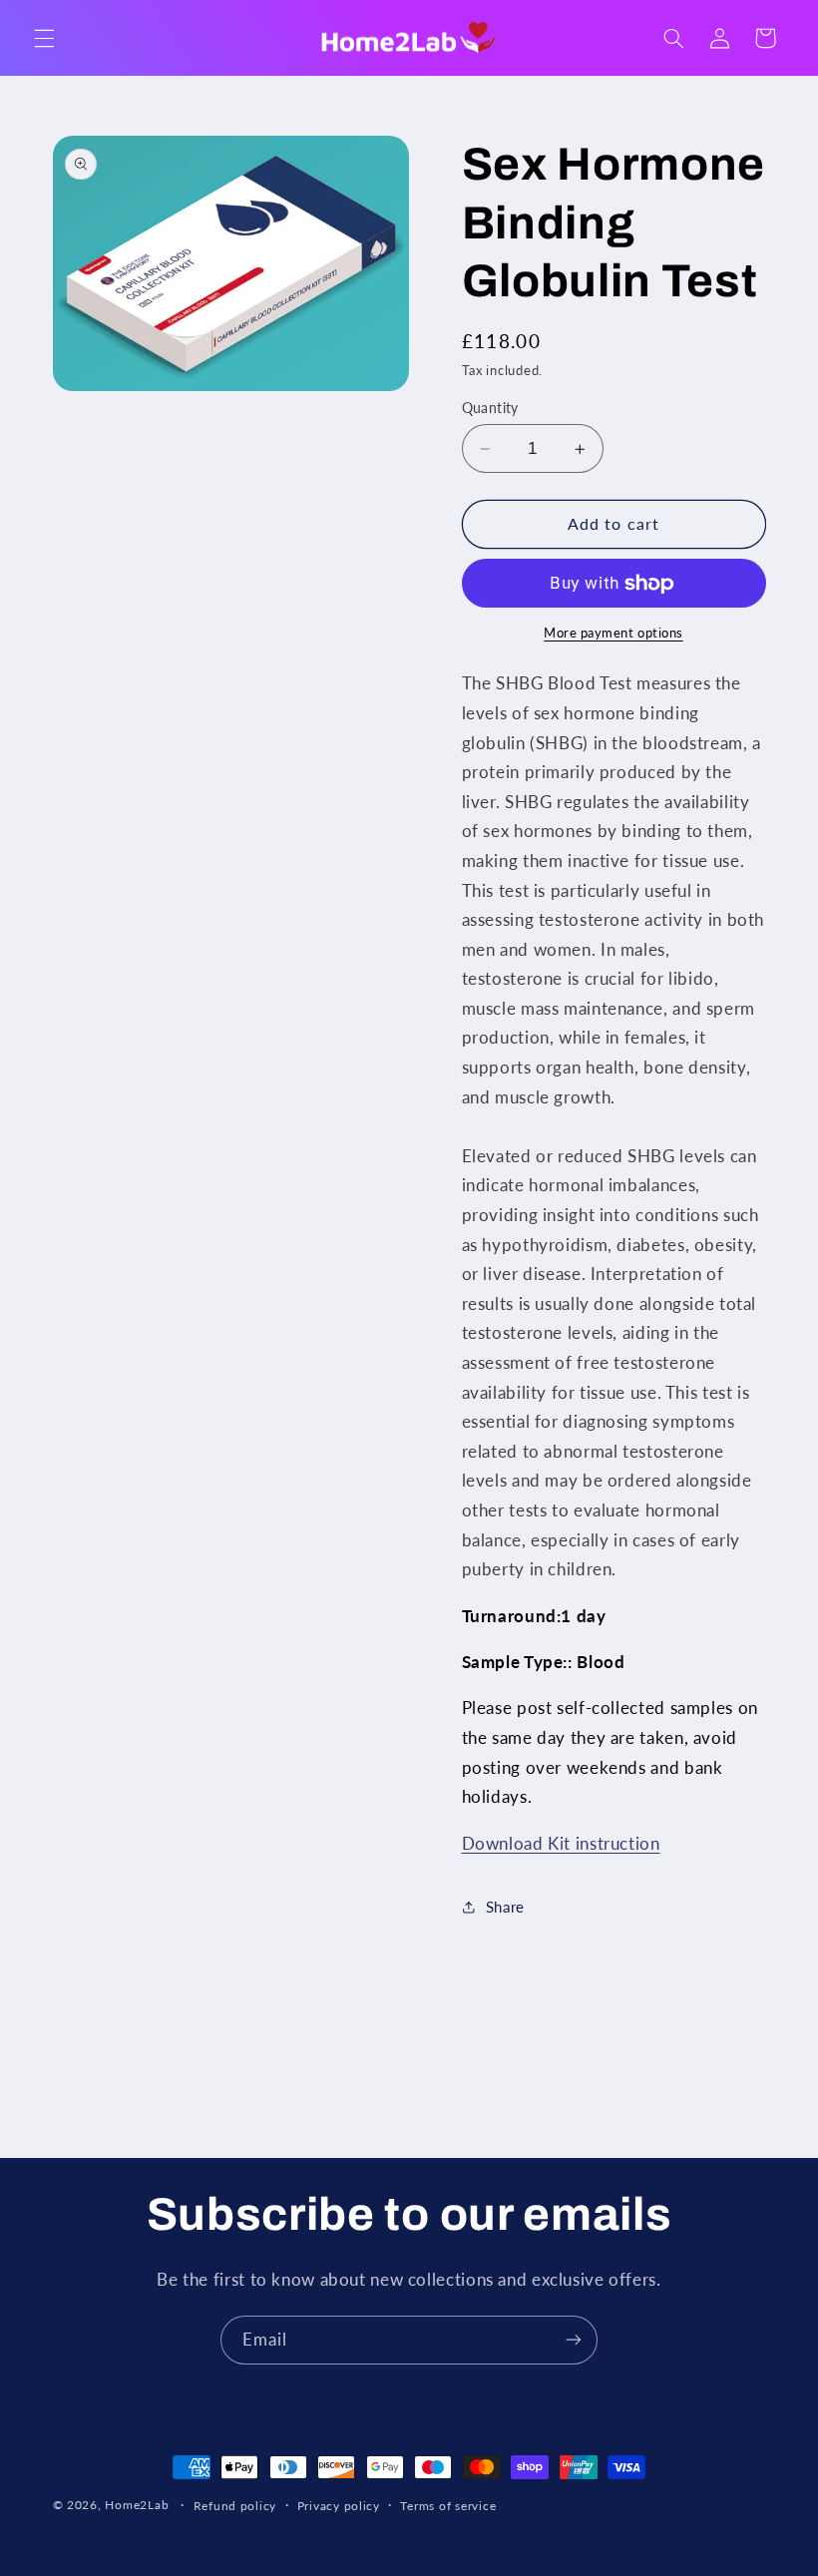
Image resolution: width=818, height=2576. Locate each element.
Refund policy (235, 2506)
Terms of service (448, 2506)
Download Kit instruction (561, 1843)
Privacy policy (339, 2506)
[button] (44, 38)
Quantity (490, 408)
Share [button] (505, 1907)
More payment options (613, 633)
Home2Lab (137, 2505)
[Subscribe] (574, 2340)
